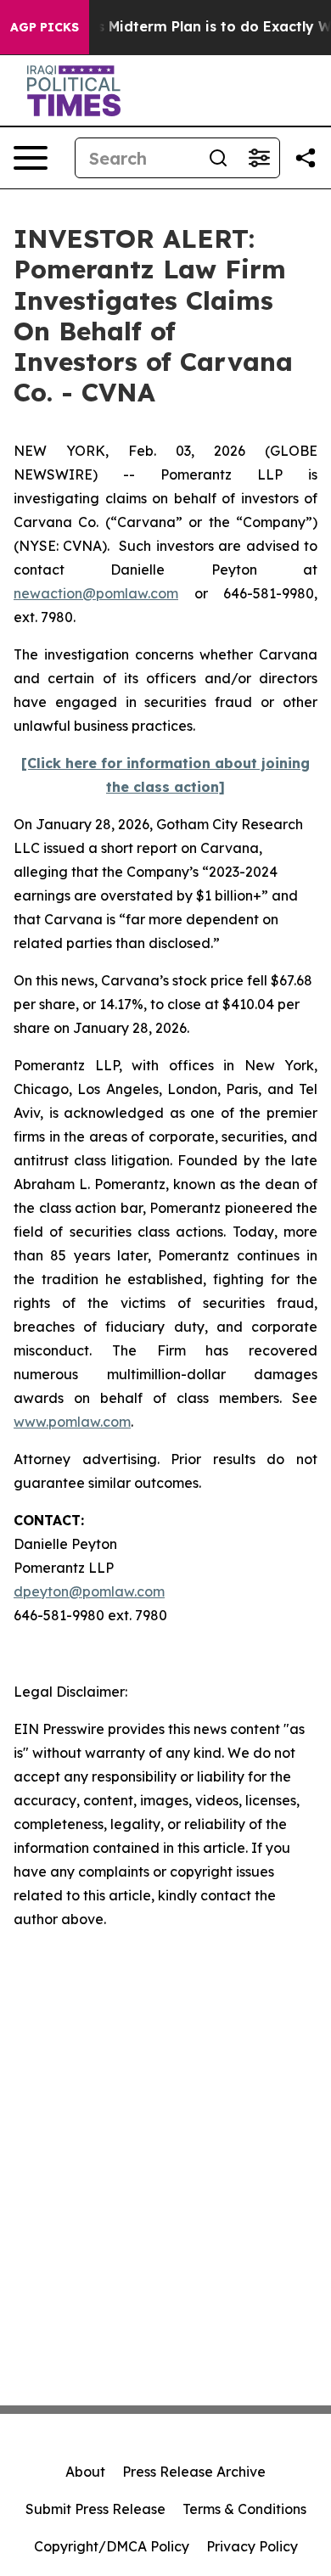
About (85, 2472)
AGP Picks (45, 27)
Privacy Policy (252, 2546)
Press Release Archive (194, 2472)
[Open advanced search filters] (259, 158)
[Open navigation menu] (31, 158)
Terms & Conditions (244, 2509)
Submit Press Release (95, 2509)
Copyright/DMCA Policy (112, 2546)
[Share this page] (306, 158)
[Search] (218, 158)
